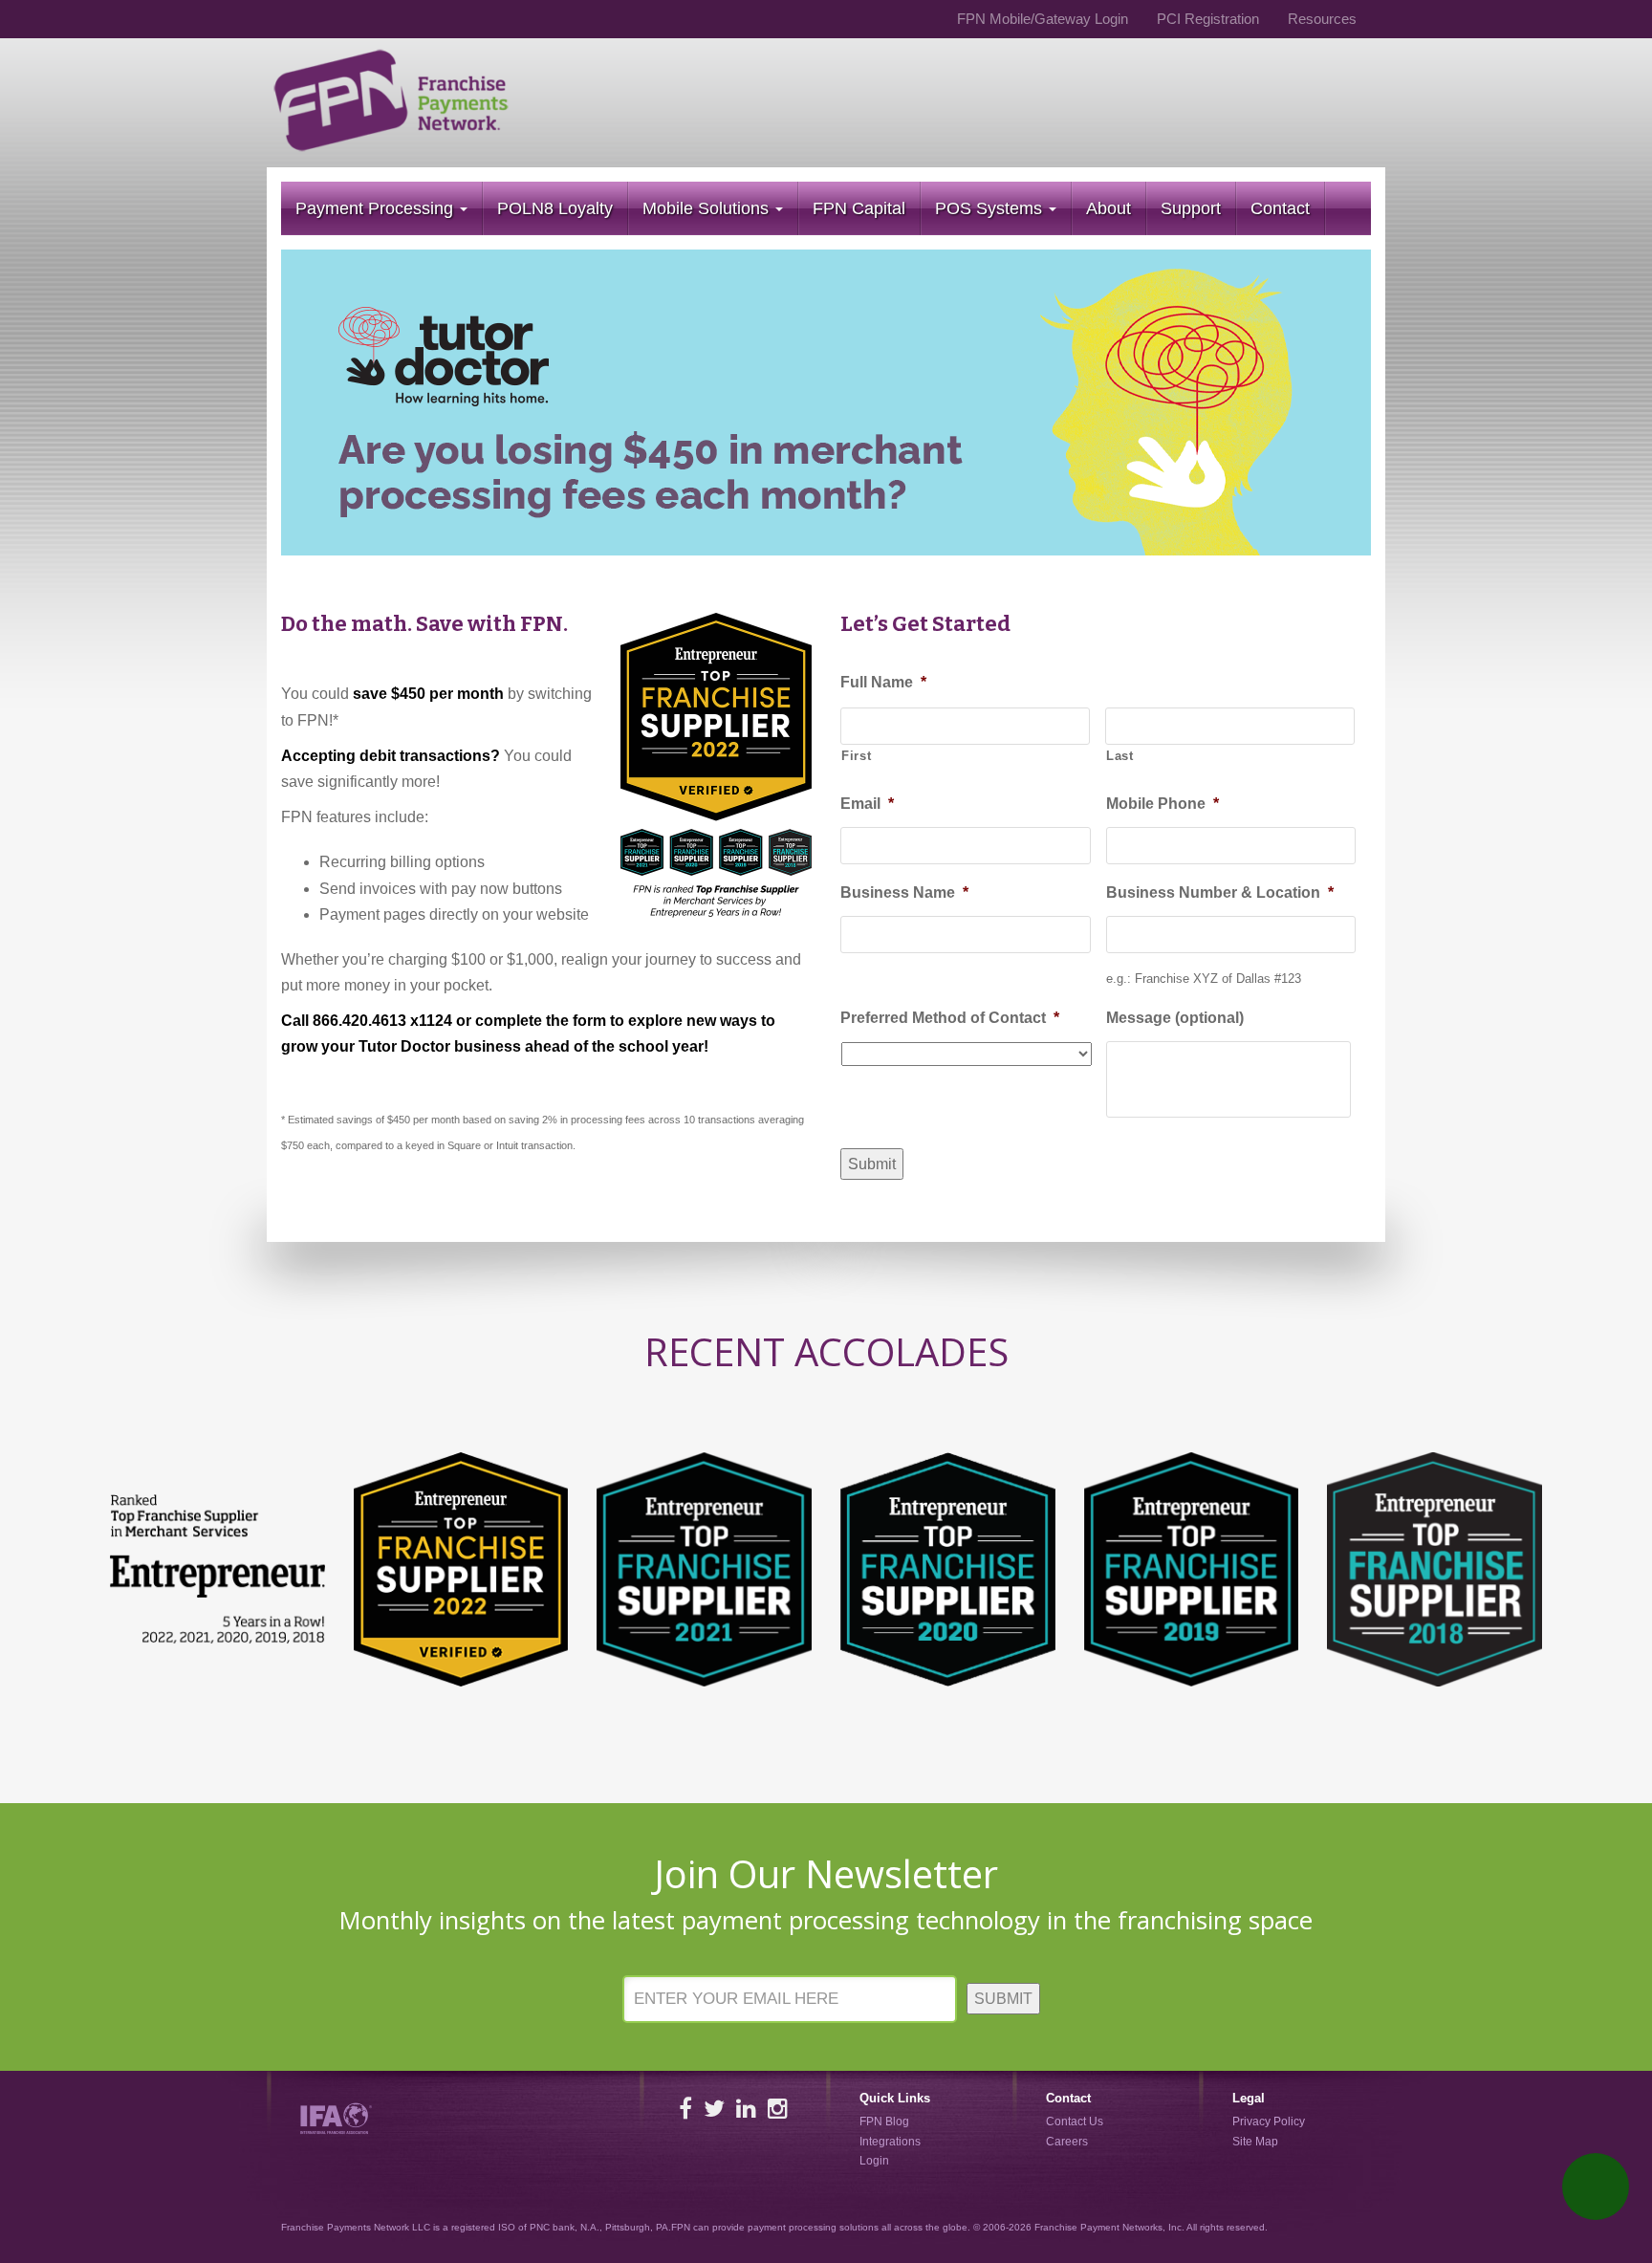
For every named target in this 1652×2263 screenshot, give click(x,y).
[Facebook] (685, 2109)
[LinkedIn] (746, 2109)
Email (867, 804)
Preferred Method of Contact (950, 1018)
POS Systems (991, 208)
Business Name (904, 892)
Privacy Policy (1269, 2122)
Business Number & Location (1220, 892)
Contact (1280, 208)
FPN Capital (859, 208)
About (1109, 208)
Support (1191, 208)
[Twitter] (714, 2109)
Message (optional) (1175, 1018)
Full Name (883, 682)
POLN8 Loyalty (555, 208)
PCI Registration (1208, 19)
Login (874, 2161)
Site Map (1255, 2142)
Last (1120, 756)
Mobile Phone (1163, 804)
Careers (1067, 2142)
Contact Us (1075, 2122)
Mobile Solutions (708, 208)
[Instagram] (778, 2109)
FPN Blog (884, 2122)
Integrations (890, 2142)
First (856, 756)
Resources (1322, 19)
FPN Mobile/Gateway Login (1043, 19)
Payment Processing (377, 208)
